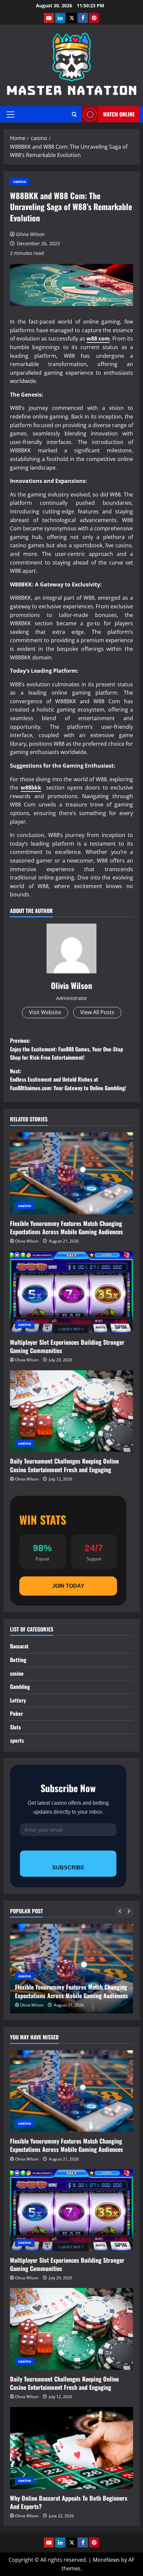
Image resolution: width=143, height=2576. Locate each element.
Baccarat (19, 1646)
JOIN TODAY (68, 1586)
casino (20, 181)
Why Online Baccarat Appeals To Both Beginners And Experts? (69, 2502)
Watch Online (119, 114)
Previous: (67, 1049)
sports (17, 1740)
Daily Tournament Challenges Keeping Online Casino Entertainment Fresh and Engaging (64, 1465)
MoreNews (106, 2560)
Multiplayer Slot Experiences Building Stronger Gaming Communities (67, 1346)
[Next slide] (129, 1911)
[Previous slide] (120, 1911)
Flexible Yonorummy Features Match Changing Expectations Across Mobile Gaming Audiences (67, 1227)
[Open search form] (74, 114)
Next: (68, 1079)
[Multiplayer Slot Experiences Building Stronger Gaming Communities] (71, 1292)
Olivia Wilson (30, 234)
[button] (10, 114)
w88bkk (31, 788)
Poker (16, 1713)
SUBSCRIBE (68, 1868)
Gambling (20, 1687)
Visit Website (45, 1012)
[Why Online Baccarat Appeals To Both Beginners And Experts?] (71, 2448)
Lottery (18, 1700)
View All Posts (97, 1012)
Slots (15, 1727)
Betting (18, 1660)
